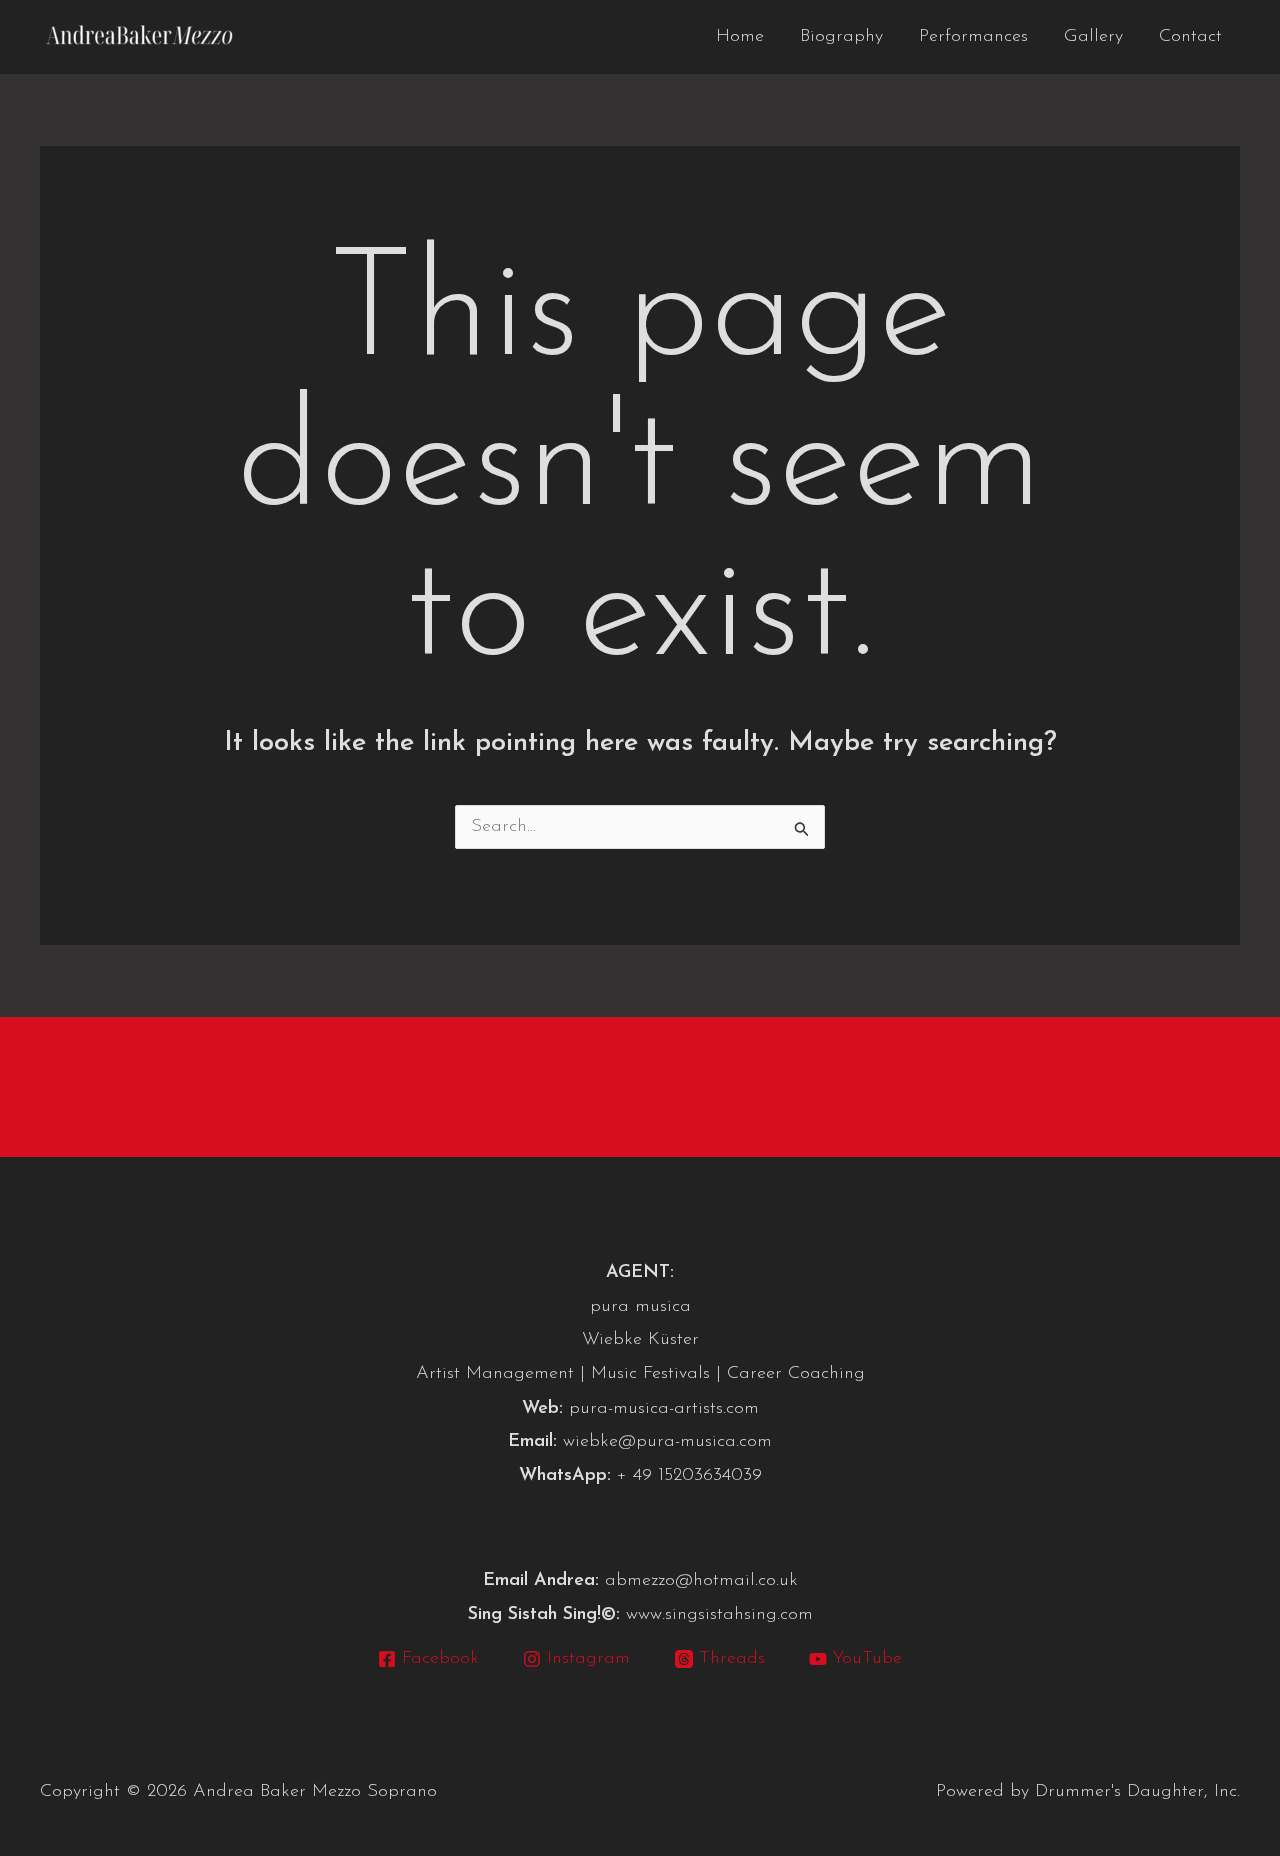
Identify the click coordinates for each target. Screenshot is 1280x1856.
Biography (841, 37)
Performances (973, 37)
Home (740, 37)
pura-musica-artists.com (664, 1409)
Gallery (1093, 37)
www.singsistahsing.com (719, 1615)
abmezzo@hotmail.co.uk (701, 1581)
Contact (1190, 37)
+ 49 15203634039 (689, 1476)
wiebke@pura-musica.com (667, 1442)
